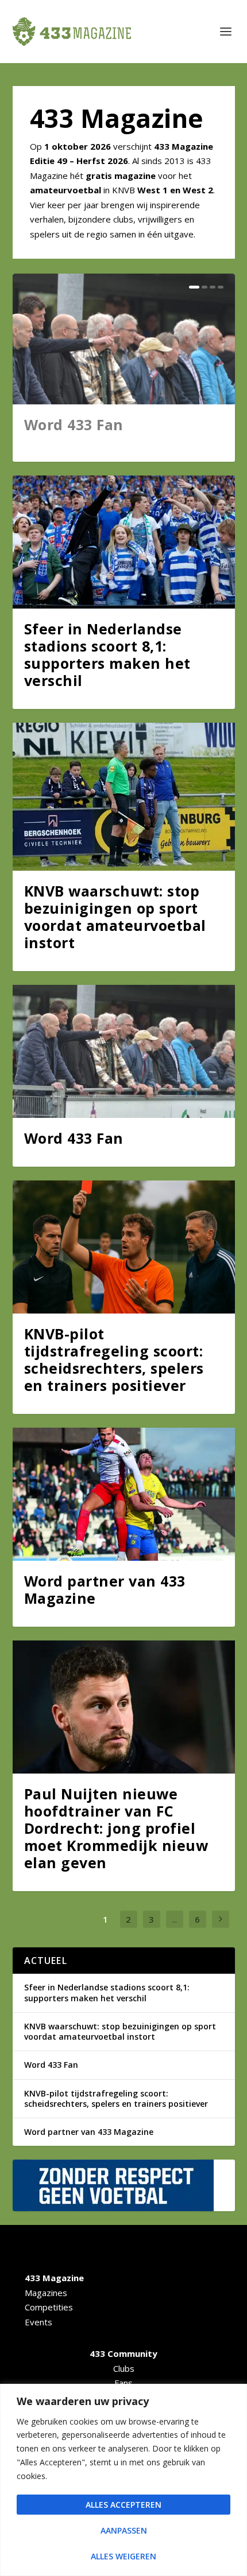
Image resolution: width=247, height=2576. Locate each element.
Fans (123, 2383)
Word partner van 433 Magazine (105, 1589)
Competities (49, 2307)
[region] (123, 2480)
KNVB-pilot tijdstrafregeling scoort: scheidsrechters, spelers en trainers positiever (114, 1359)
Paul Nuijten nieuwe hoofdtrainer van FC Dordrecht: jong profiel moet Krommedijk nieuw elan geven (116, 1828)
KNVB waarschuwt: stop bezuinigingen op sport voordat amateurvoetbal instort (115, 917)
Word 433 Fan (74, 424)
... (174, 1919)
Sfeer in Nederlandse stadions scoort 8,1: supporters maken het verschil (107, 654)
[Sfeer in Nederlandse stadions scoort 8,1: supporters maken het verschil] (124, 542)
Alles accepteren (123, 2505)
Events (38, 2322)
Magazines (46, 2293)
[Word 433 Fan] (124, 1051)
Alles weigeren (123, 2556)
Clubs (124, 2368)
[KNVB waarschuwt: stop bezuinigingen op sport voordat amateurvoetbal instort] (124, 797)
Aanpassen (124, 2530)
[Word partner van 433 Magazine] (124, 1494)
